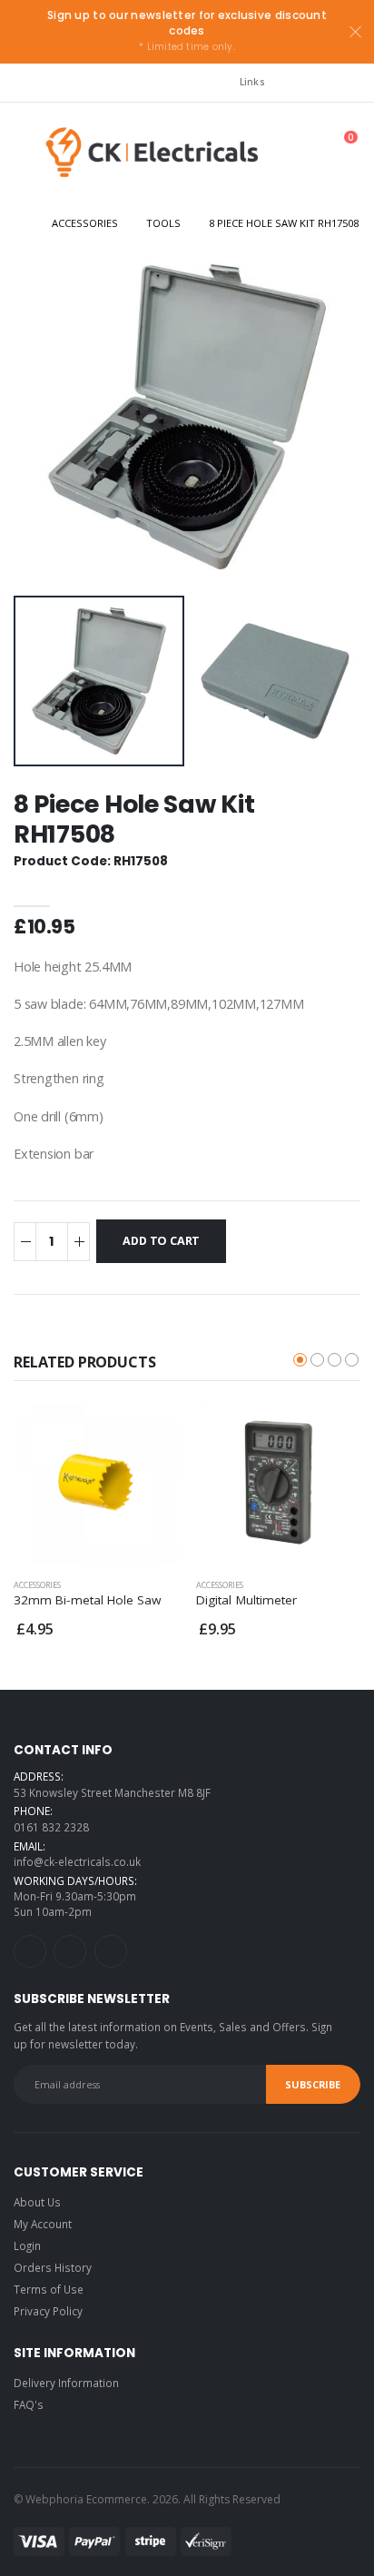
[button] (272, 157)
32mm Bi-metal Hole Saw (88, 1600)
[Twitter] (70, 1951)
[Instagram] (30, 1951)
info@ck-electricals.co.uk (77, 1861)
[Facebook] (111, 1951)
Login (27, 2245)
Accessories (85, 223)
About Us (37, 2202)
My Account (43, 2224)
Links (252, 82)
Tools (163, 223)
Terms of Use (49, 2289)
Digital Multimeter (246, 1600)
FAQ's (29, 2404)
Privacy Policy (48, 2311)
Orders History (53, 2267)
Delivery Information (66, 2383)
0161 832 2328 (51, 1827)
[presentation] (43, 417)
